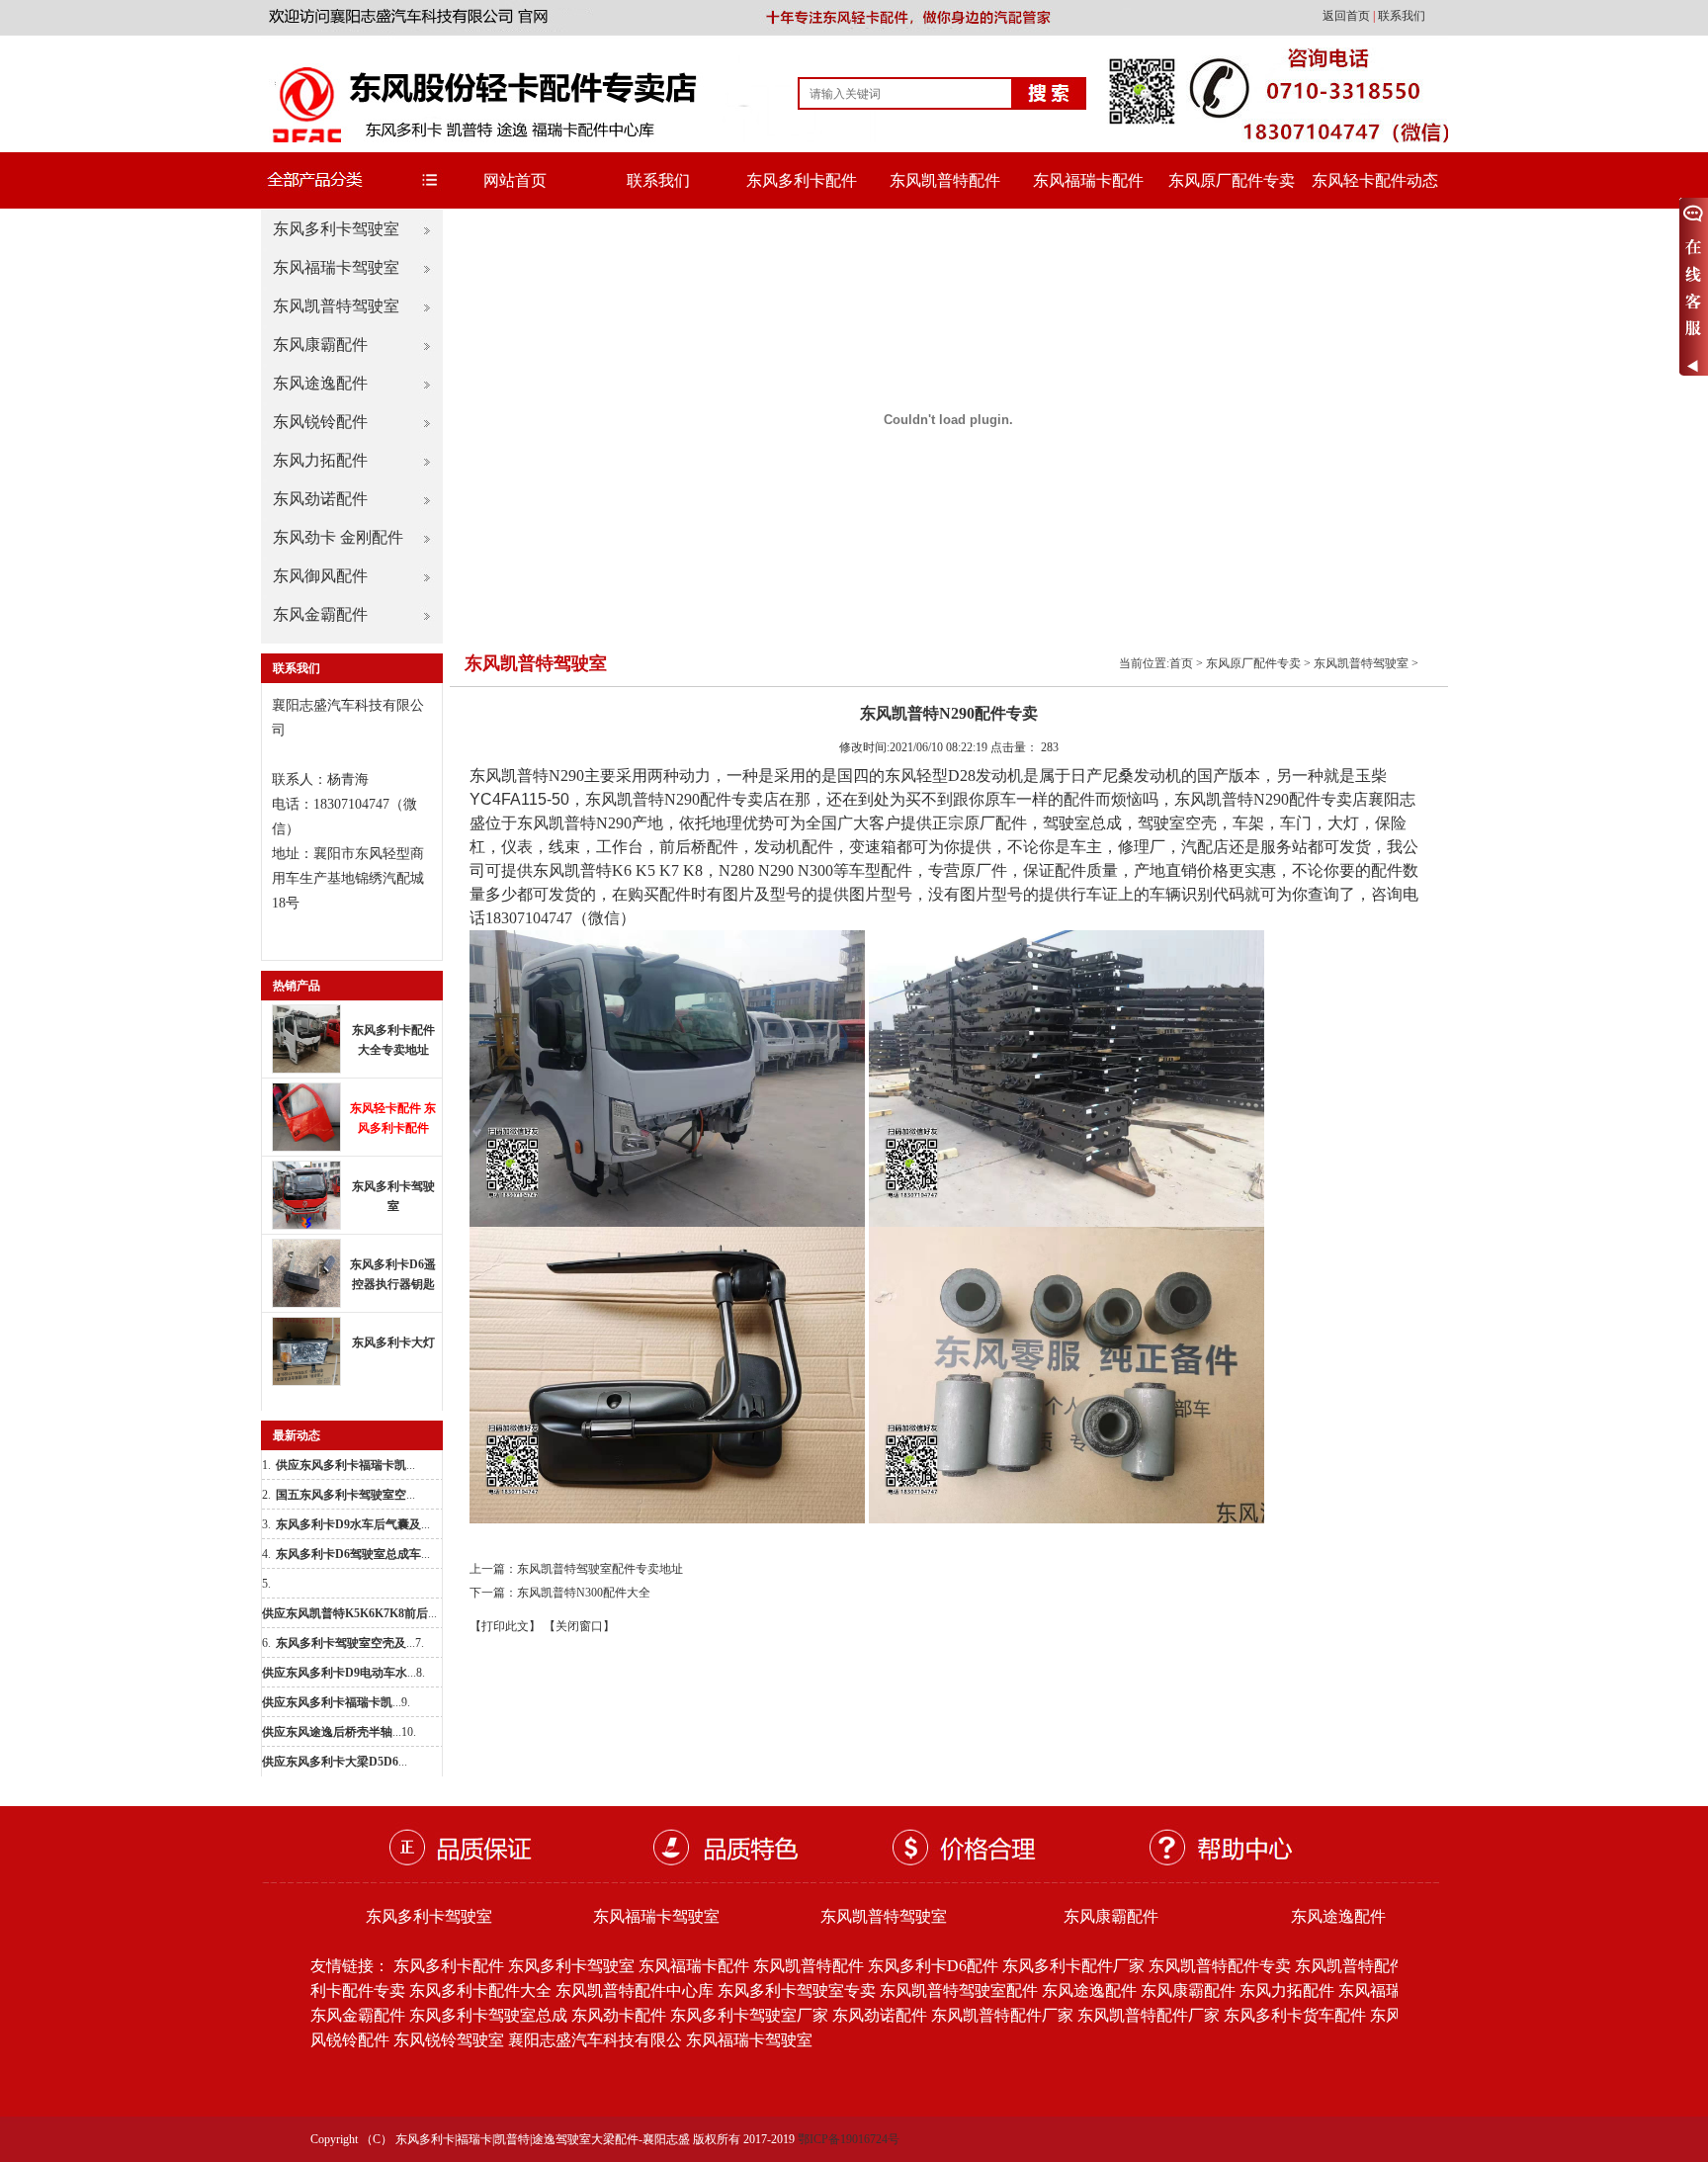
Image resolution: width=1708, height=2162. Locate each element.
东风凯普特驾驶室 (336, 306)
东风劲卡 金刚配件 (338, 537)
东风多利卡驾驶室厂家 (749, 2015)
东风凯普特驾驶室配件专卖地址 (600, 1569)
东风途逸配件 (320, 383)
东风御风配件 (320, 576)
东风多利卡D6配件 (933, 1966)
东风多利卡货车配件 (1295, 2015)
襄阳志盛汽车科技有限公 (595, 2040)
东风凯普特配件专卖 (1220, 1966)
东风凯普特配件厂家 (1002, 2015)
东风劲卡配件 (619, 2015)
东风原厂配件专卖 (1232, 180)
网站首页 (515, 180)
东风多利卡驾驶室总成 (488, 2015)
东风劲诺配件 (320, 499)
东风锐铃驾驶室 (449, 2040)
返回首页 (1348, 16)
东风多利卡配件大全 (480, 1990)
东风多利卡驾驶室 (336, 229)
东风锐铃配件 (320, 422)
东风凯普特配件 (945, 180)
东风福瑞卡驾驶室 (336, 267)
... (345, 1465)
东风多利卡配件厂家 (1073, 1966)
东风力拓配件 (320, 460)
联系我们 (1402, 16)
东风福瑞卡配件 (1088, 180)
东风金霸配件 (320, 614)
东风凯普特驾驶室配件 (959, 1990)
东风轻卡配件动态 (1375, 180)
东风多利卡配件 (802, 180)
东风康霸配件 (320, 345)
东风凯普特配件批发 (1366, 1966)
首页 (1181, 663)
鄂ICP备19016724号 (849, 2139)
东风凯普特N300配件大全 (584, 1593)
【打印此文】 (505, 1626)
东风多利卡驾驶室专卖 (797, 1990)
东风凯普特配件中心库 (635, 1990)
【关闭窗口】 (579, 1626)
